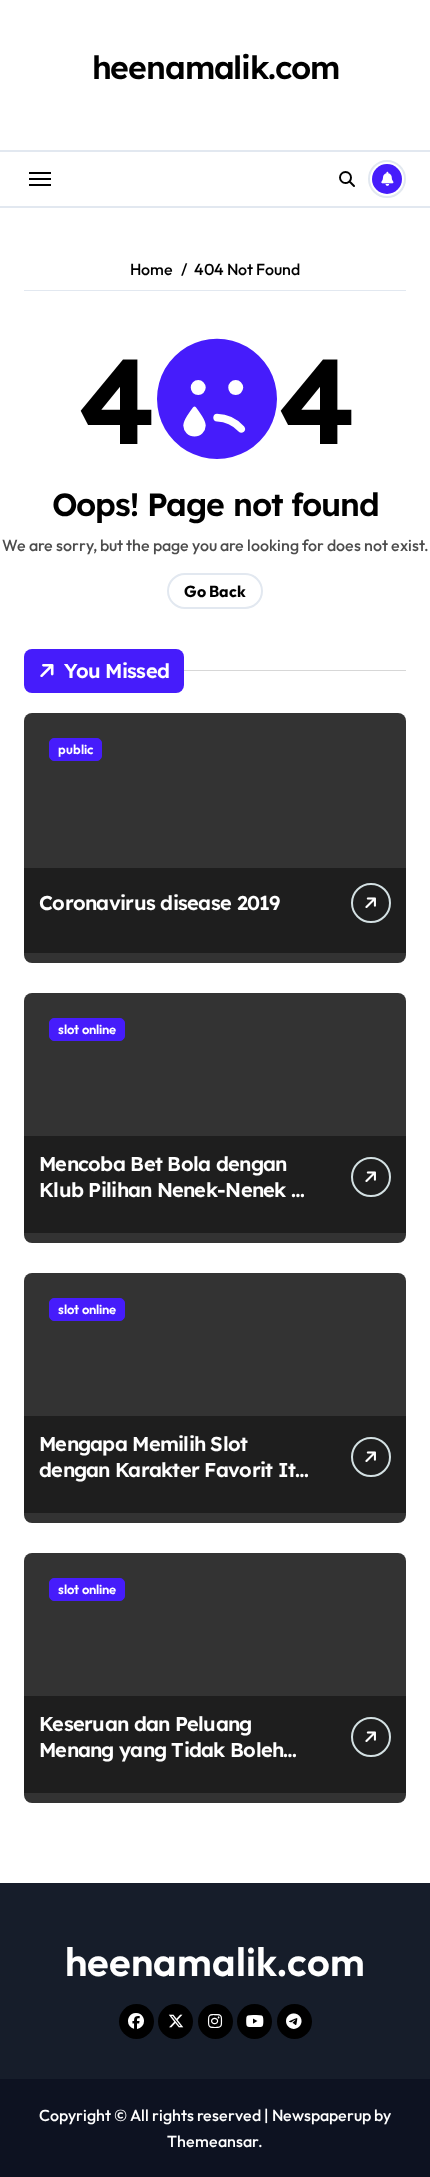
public (75, 749)
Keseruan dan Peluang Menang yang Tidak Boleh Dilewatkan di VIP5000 (161, 1749)
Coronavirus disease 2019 (159, 902)
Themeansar (212, 2141)
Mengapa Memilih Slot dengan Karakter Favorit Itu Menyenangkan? (173, 1469)
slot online (87, 1029)
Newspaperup (321, 2115)
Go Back (215, 591)
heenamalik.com (215, 67)
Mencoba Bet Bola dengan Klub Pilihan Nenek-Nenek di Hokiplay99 (174, 1189)
